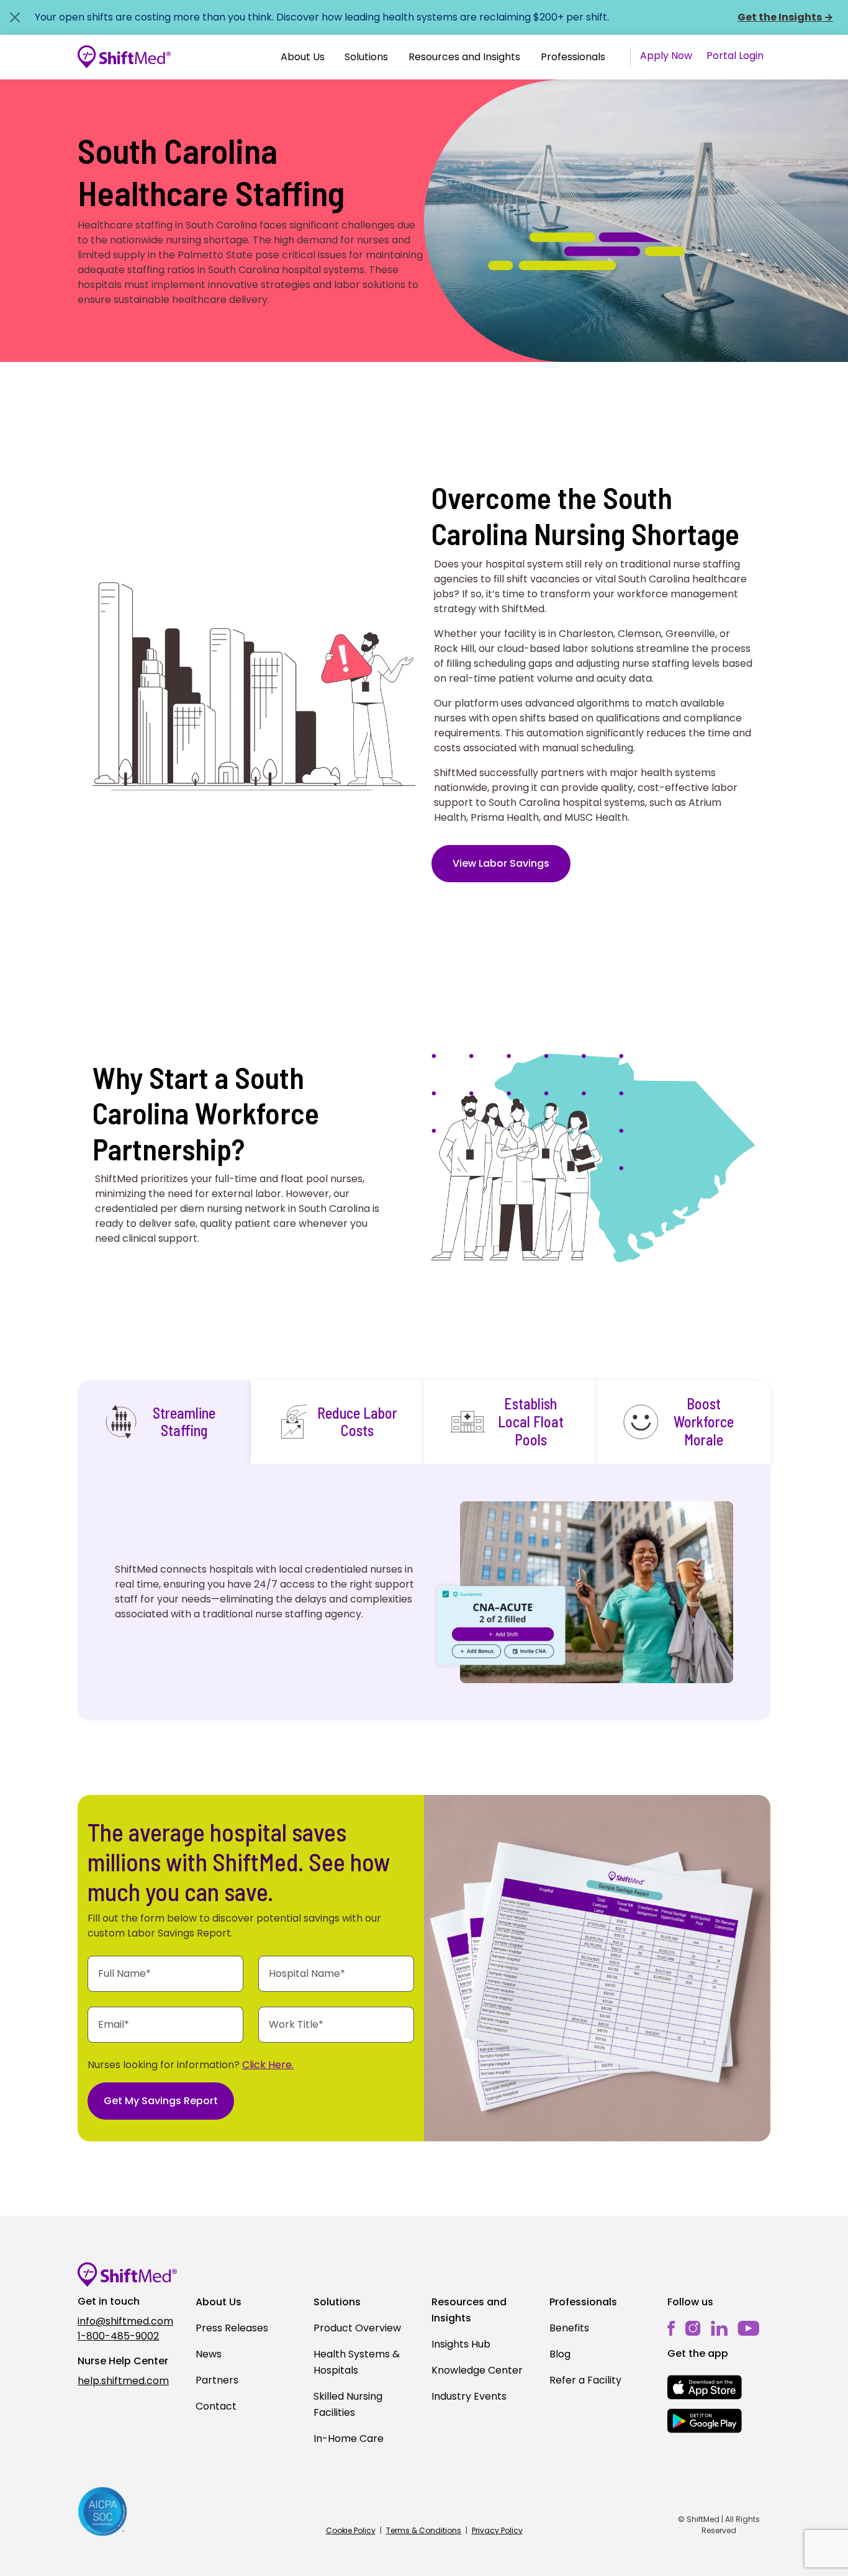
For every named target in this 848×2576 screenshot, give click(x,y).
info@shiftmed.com (125, 2321)
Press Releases (232, 2328)
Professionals (573, 57)
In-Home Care (349, 2438)
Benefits (569, 2328)
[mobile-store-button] (705, 2387)
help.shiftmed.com (123, 2381)
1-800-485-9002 (118, 2336)
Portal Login (735, 56)
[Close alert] (15, 17)
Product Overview (357, 2328)
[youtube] (748, 2327)
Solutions (366, 57)
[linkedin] (719, 2328)
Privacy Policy (497, 2530)
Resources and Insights (464, 57)
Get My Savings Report (161, 2101)
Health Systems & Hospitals (357, 2362)
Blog (560, 2354)
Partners (217, 2380)
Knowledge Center (477, 2370)
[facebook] (671, 2328)
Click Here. (268, 2065)
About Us (303, 57)
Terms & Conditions (424, 2530)
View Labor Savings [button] (501, 863)
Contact (216, 2406)
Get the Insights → (785, 17)
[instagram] (693, 2328)
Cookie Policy (351, 2530)
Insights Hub (461, 2344)
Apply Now (666, 56)
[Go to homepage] (124, 57)
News (209, 2354)
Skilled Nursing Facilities (348, 2404)
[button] (303, 57)
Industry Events (469, 2396)
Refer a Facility (585, 2380)
